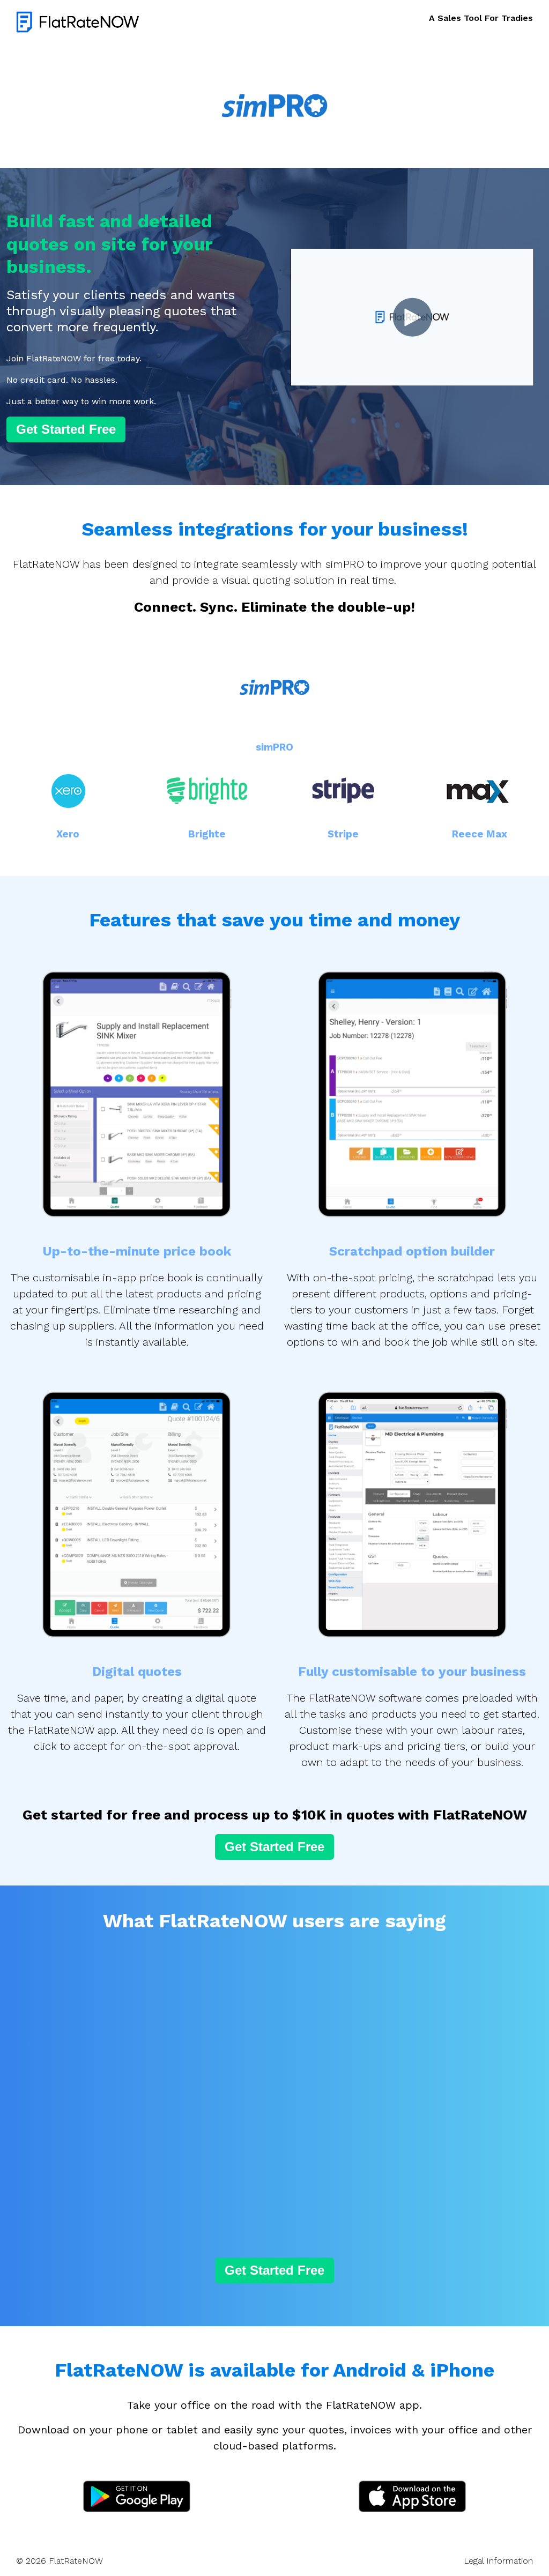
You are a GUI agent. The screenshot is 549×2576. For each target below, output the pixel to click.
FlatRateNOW (76, 2561)
